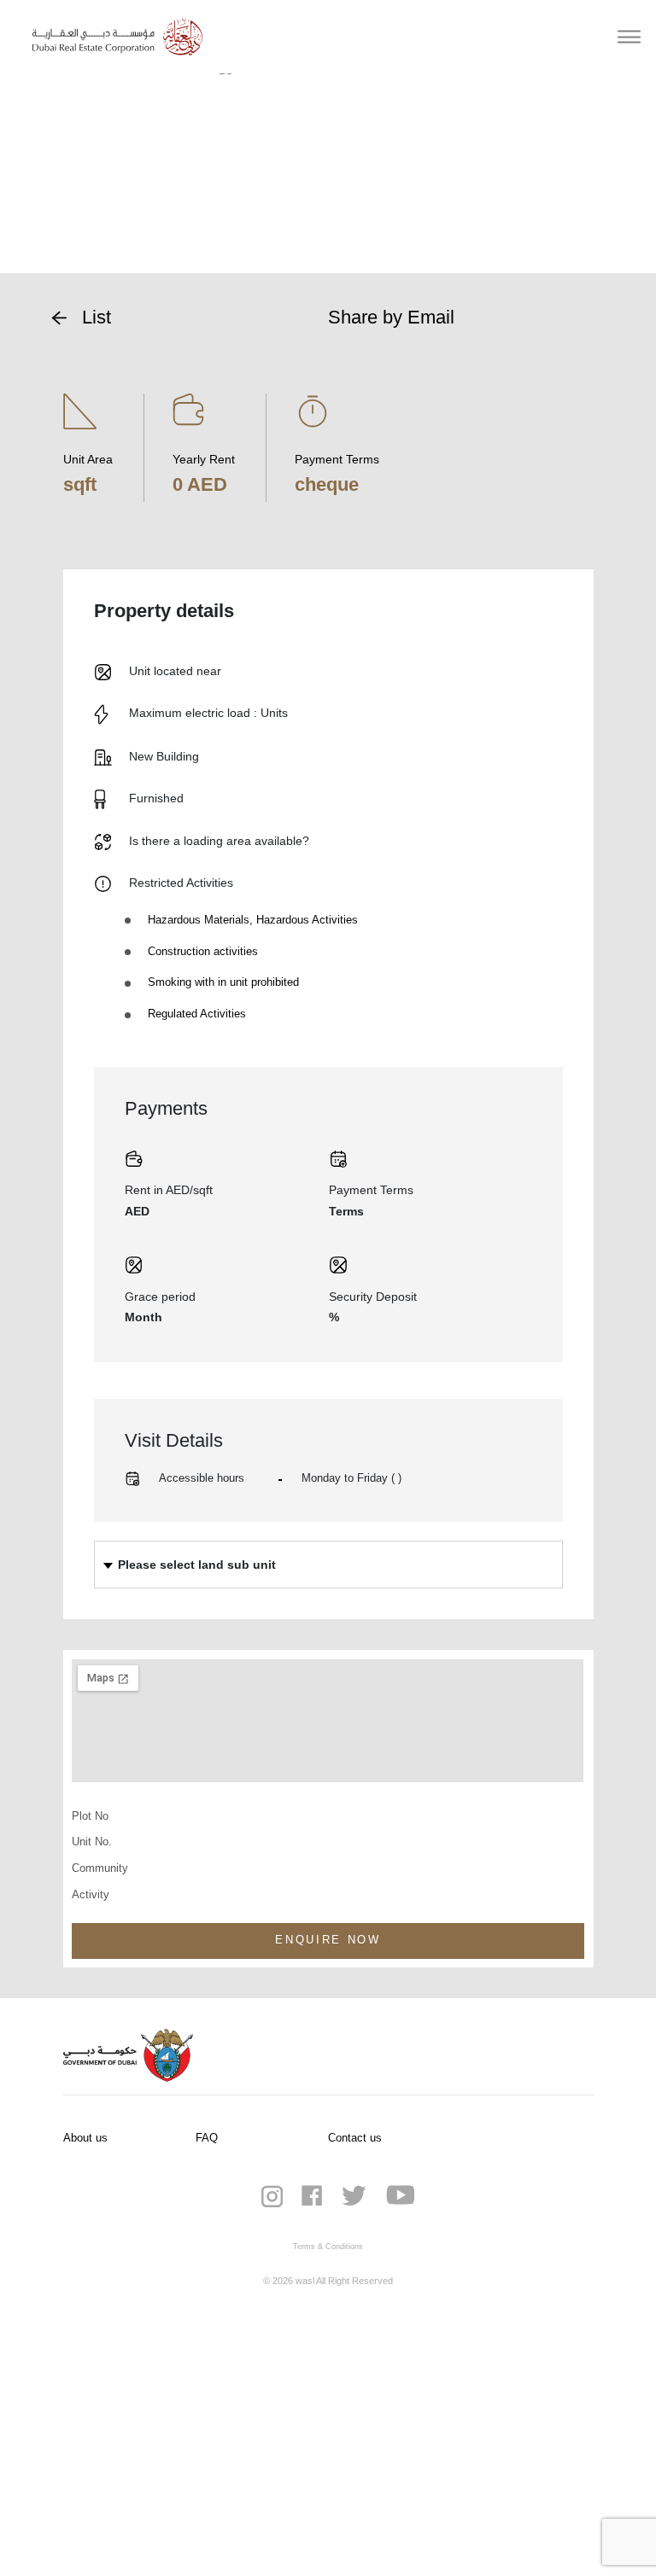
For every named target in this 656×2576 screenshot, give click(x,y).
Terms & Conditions (328, 2247)
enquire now (328, 1940)
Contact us (355, 2138)
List (97, 317)
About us (85, 2138)
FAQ (207, 2138)
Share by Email (391, 317)
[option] (328, 167)
